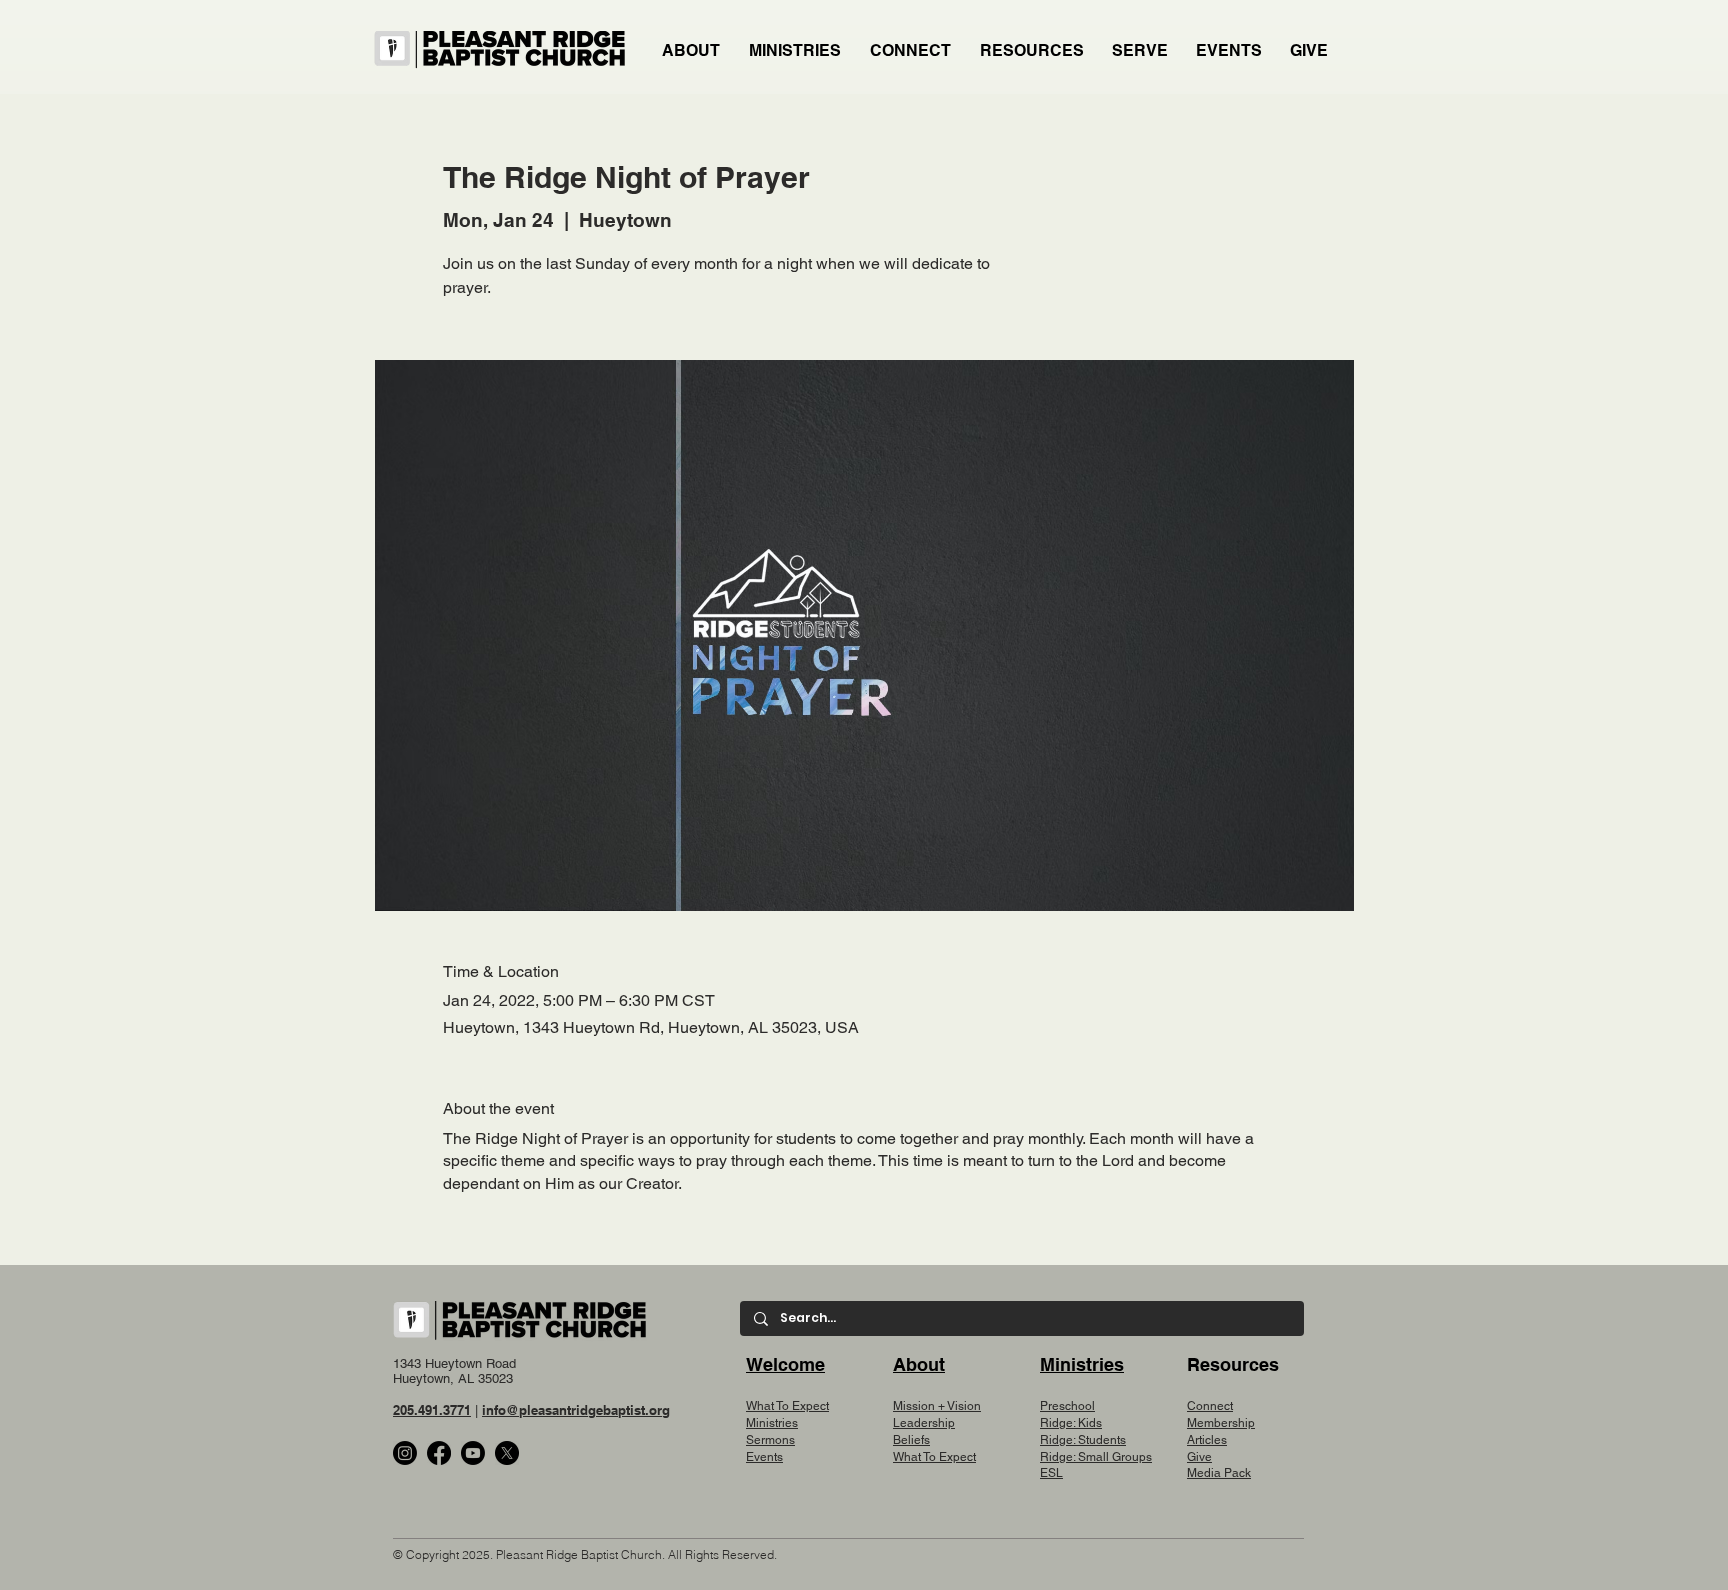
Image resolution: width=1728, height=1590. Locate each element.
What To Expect (787, 1406)
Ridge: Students (1083, 1440)
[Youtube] (473, 1453)
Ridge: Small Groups (1096, 1457)
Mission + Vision (937, 1406)
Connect (1210, 1406)
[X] (507, 1453)
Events (764, 1457)
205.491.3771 (432, 1410)
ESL (1051, 1473)
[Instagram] (405, 1453)
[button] (796, 51)
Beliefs (911, 1440)
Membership (1221, 1423)
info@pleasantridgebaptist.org (576, 1410)
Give (1199, 1457)
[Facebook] (439, 1453)
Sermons (770, 1440)
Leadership (924, 1423)
